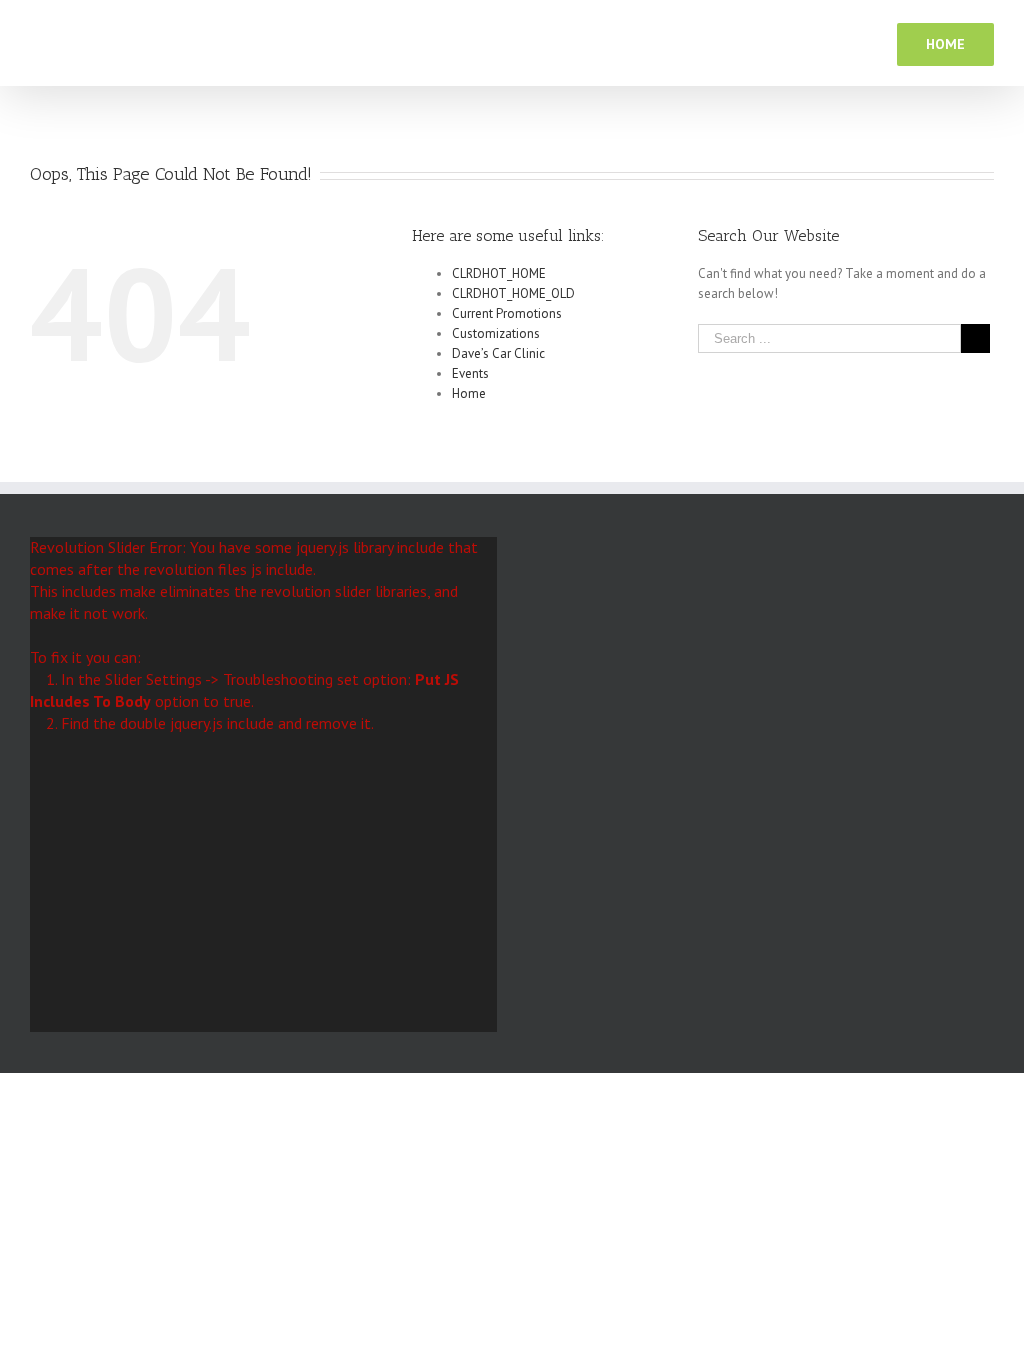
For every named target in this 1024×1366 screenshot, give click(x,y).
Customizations (496, 333)
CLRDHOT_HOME (499, 273)
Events (470, 373)
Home (469, 393)
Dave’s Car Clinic (498, 353)
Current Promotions (507, 313)
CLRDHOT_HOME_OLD (513, 293)
